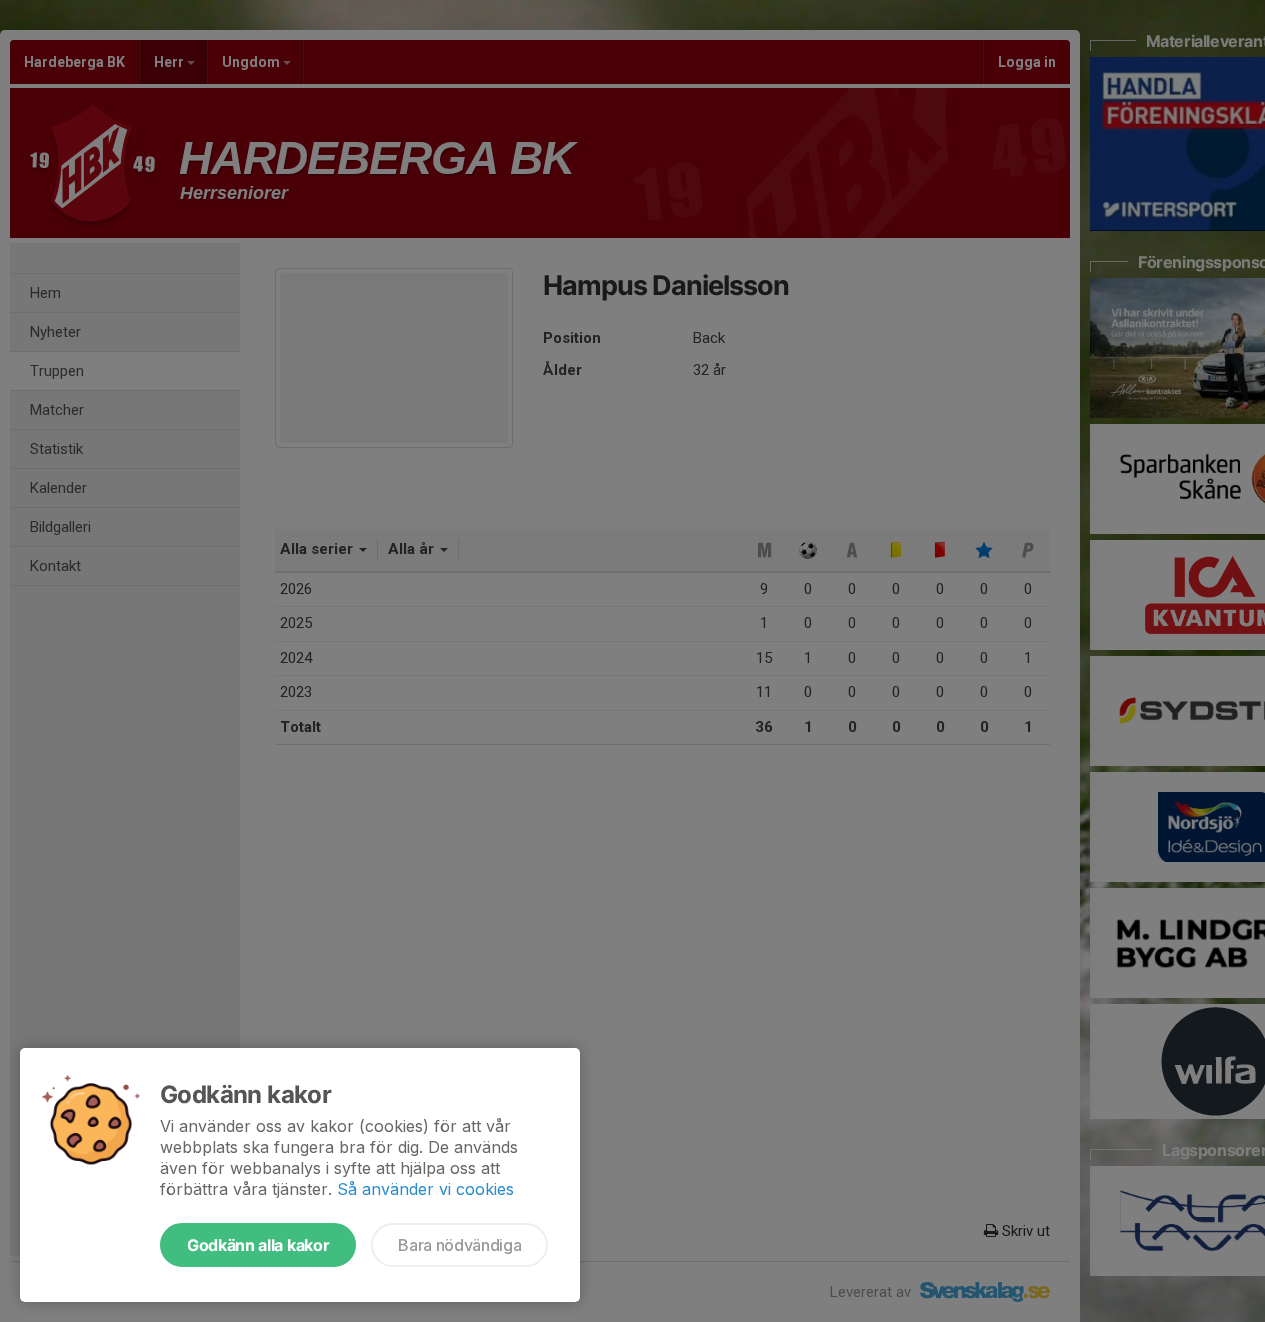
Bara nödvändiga (459, 1245)
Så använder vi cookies (425, 1189)
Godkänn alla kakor (258, 1245)
